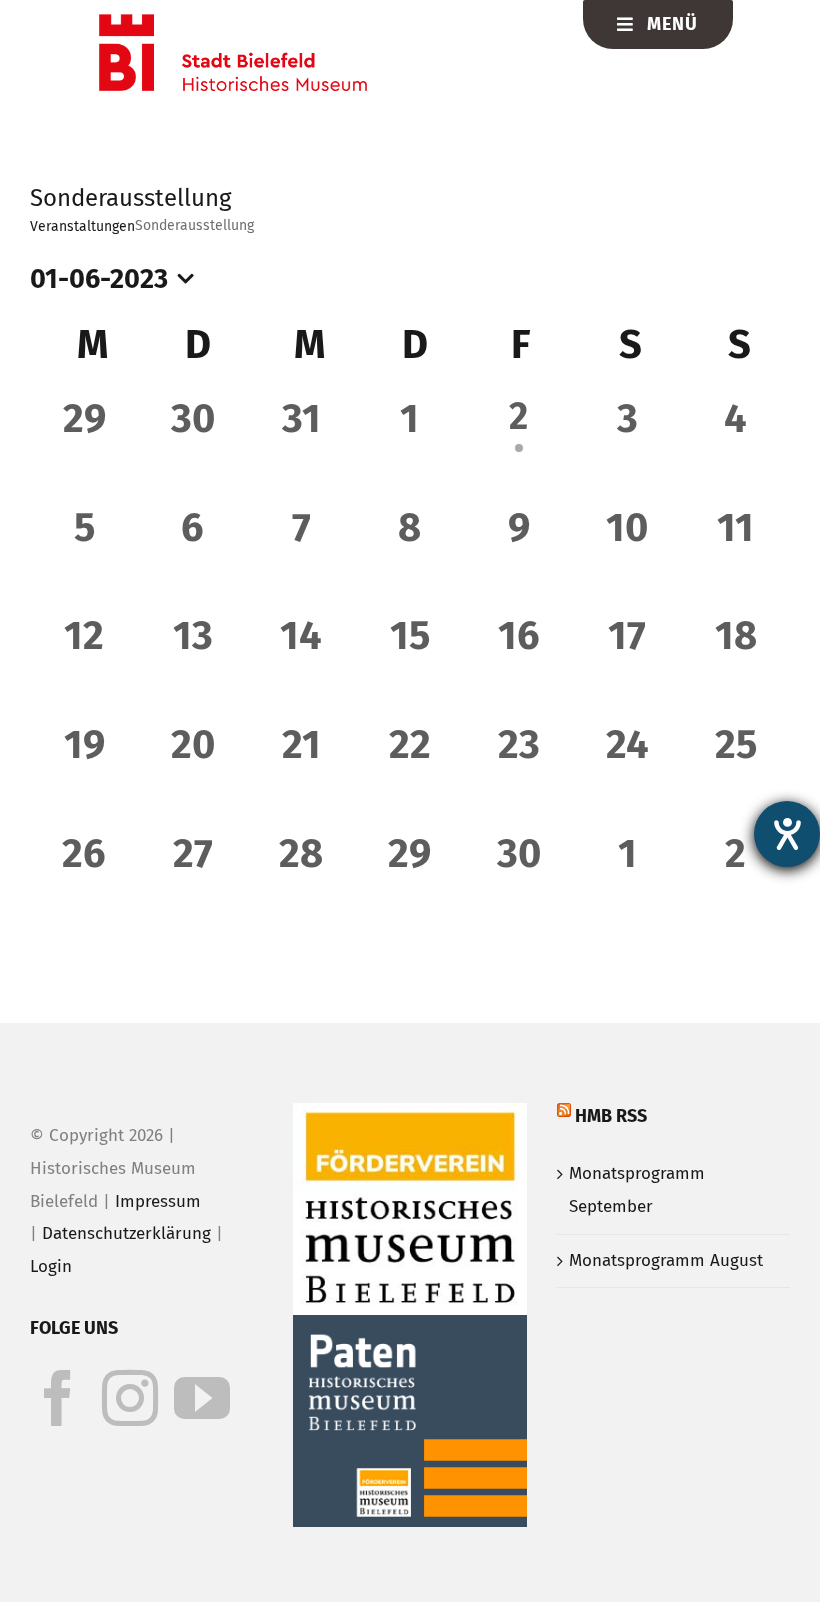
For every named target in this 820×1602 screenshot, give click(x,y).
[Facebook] (58, 1398)
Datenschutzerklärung (126, 1233)
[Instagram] (130, 1398)
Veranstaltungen (82, 226)
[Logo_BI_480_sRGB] (233, 22)
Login (51, 1266)
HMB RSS (611, 1116)
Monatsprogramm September (637, 1190)
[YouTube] (202, 1398)
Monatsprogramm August (666, 1260)
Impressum (158, 1201)
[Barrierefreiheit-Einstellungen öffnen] (787, 834)
